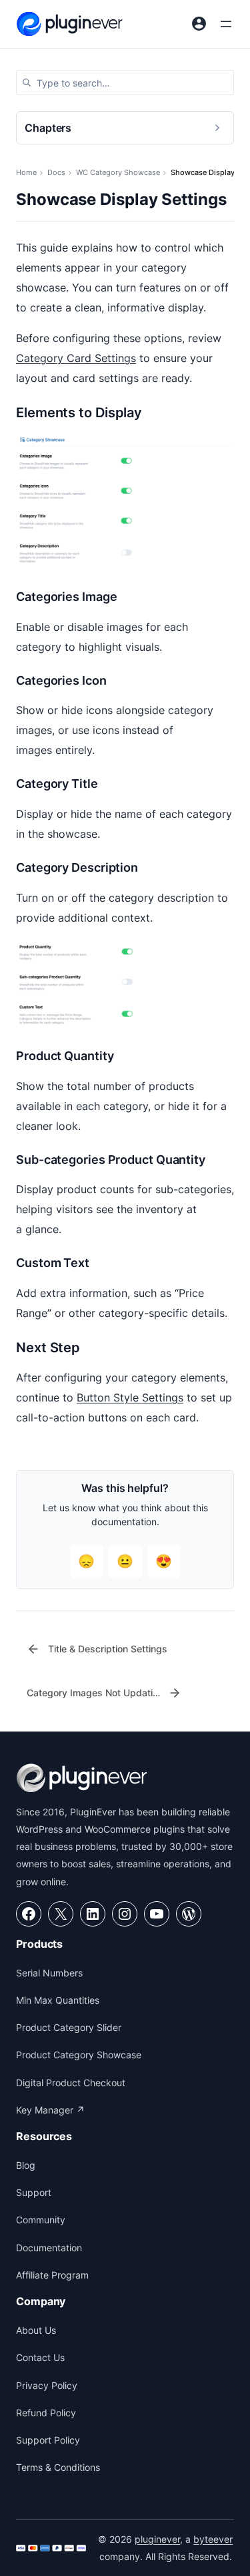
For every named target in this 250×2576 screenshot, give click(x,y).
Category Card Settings (76, 358)
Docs (56, 172)
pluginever (157, 2539)
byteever (213, 2539)
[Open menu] (226, 24)
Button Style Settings (130, 1397)
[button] (125, 83)
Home (26, 172)
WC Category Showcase (118, 172)
